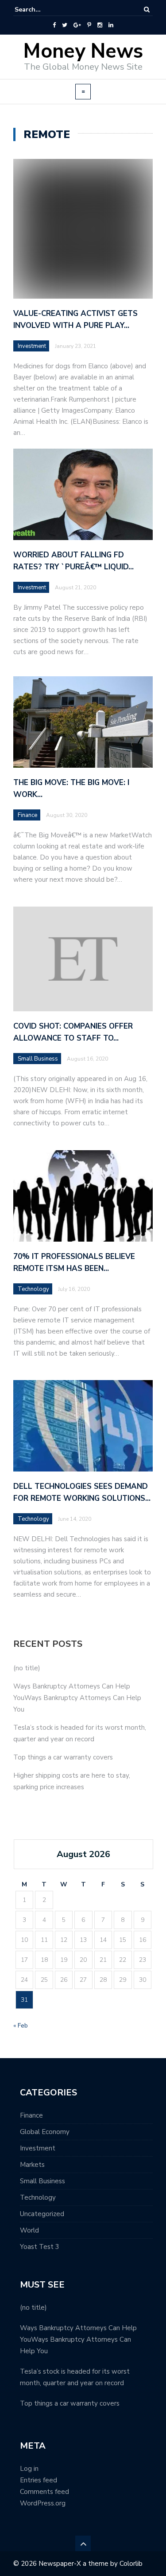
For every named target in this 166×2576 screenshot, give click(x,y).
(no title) (27, 1668)
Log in (29, 2469)
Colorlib (131, 2564)
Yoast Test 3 (40, 2247)
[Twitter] (65, 25)
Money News (83, 51)
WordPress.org (43, 2503)
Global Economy (45, 2132)
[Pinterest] (89, 25)
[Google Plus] (77, 25)
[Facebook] (54, 25)
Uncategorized (42, 2214)
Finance (31, 2115)
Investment (32, 346)
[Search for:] (42, 10)
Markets (32, 2165)
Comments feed (44, 2492)
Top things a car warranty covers (63, 1757)
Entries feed (39, 2480)
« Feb (21, 2026)
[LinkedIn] (111, 25)
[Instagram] (100, 25)
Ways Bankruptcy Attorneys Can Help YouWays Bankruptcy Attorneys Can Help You (77, 1698)
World (29, 2230)
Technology (38, 2197)
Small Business (42, 2181)
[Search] (147, 10)
